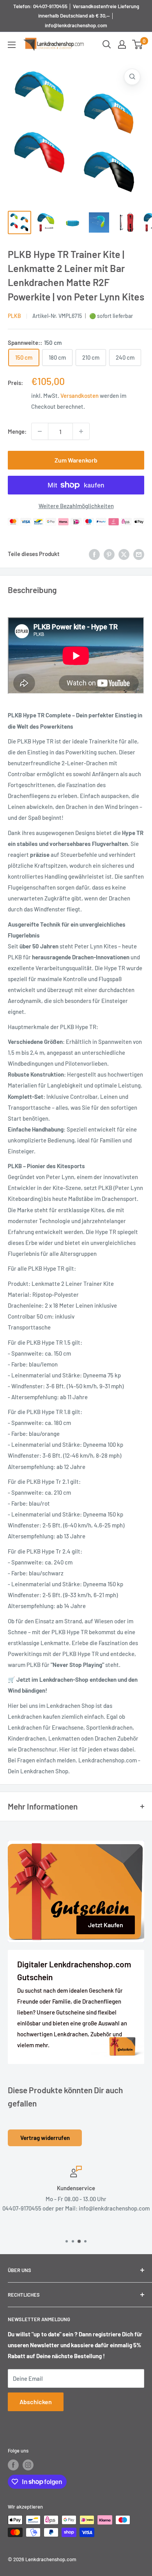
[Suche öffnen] (107, 44)
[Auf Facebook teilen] (94, 554)
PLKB (14, 316)
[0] (138, 44)
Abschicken (36, 2402)
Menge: (17, 431)
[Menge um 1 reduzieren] (40, 431)
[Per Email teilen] (139, 554)
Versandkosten (80, 395)
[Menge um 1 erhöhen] (81, 431)
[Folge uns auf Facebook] (13, 2465)
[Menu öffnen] (12, 45)
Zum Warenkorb (76, 460)
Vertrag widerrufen (45, 2138)
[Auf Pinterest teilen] (109, 554)
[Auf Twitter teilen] (124, 554)
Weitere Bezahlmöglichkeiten (76, 506)
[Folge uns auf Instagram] (28, 2465)
